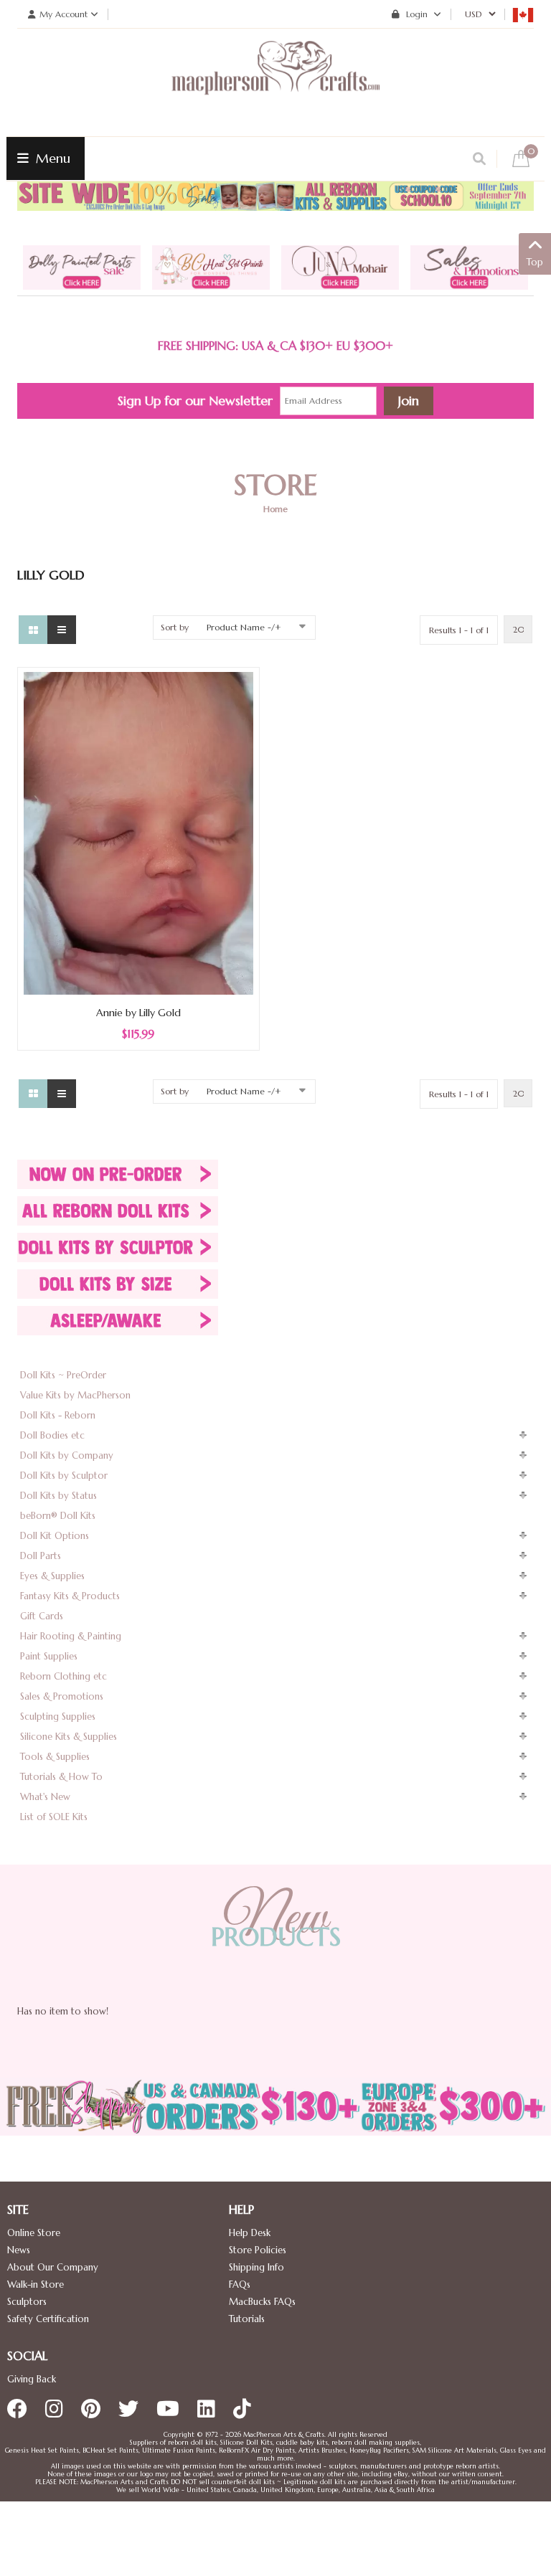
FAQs (240, 2284)
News (19, 2250)
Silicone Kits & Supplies (69, 1737)
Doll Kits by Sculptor (64, 1476)
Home (275, 509)
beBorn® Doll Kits (58, 1516)
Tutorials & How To (61, 1777)
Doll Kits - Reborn (58, 1415)
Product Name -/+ (244, 627)
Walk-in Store (36, 2284)
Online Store (34, 2233)
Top (535, 262)
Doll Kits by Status (58, 1496)
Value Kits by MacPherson (75, 1395)
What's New (45, 1797)
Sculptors (27, 2302)
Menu (51, 158)
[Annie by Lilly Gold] (138, 832)
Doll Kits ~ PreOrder (63, 1375)
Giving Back (32, 2379)
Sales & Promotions (62, 1696)
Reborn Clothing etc (63, 1676)
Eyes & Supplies (52, 1576)
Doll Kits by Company (67, 1455)
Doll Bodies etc (52, 1435)
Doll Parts (41, 1556)
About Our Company (53, 2267)
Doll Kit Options (55, 1536)
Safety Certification (48, 2319)
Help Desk (250, 2233)
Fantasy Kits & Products (70, 1596)
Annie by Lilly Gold (138, 1013)
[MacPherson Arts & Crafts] (275, 82)
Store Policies (258, 2250)
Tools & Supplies (55, 1757)
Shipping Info (256, 2267)
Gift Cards (42, 1616)
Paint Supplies (49, 1656)
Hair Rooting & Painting (71, 1636)
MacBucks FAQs (262, 2302)
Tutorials (247, 2319)
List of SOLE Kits (54, 1817)
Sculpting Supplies (58, 1716)
